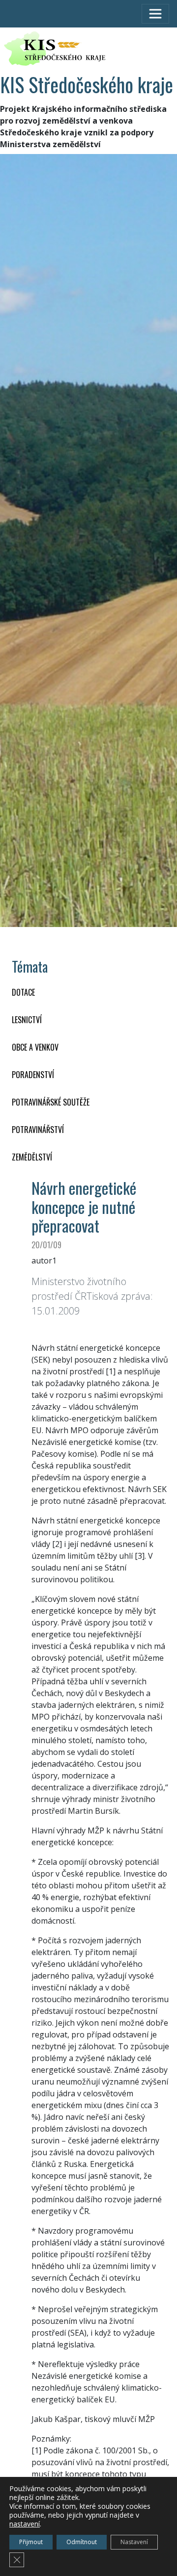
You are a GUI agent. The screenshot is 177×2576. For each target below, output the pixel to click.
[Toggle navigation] (155, 14)
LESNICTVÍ (27, 1020)
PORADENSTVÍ (33, 1075)
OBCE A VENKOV (35, 1047)
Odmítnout (82, 2542)
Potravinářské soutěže (51, 1102)
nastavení (25, 2524)
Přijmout (31, 2542)
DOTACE (23, 992)
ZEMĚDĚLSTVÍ (32, 1157)
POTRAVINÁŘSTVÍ (38, 1130)
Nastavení (134, 2542)
